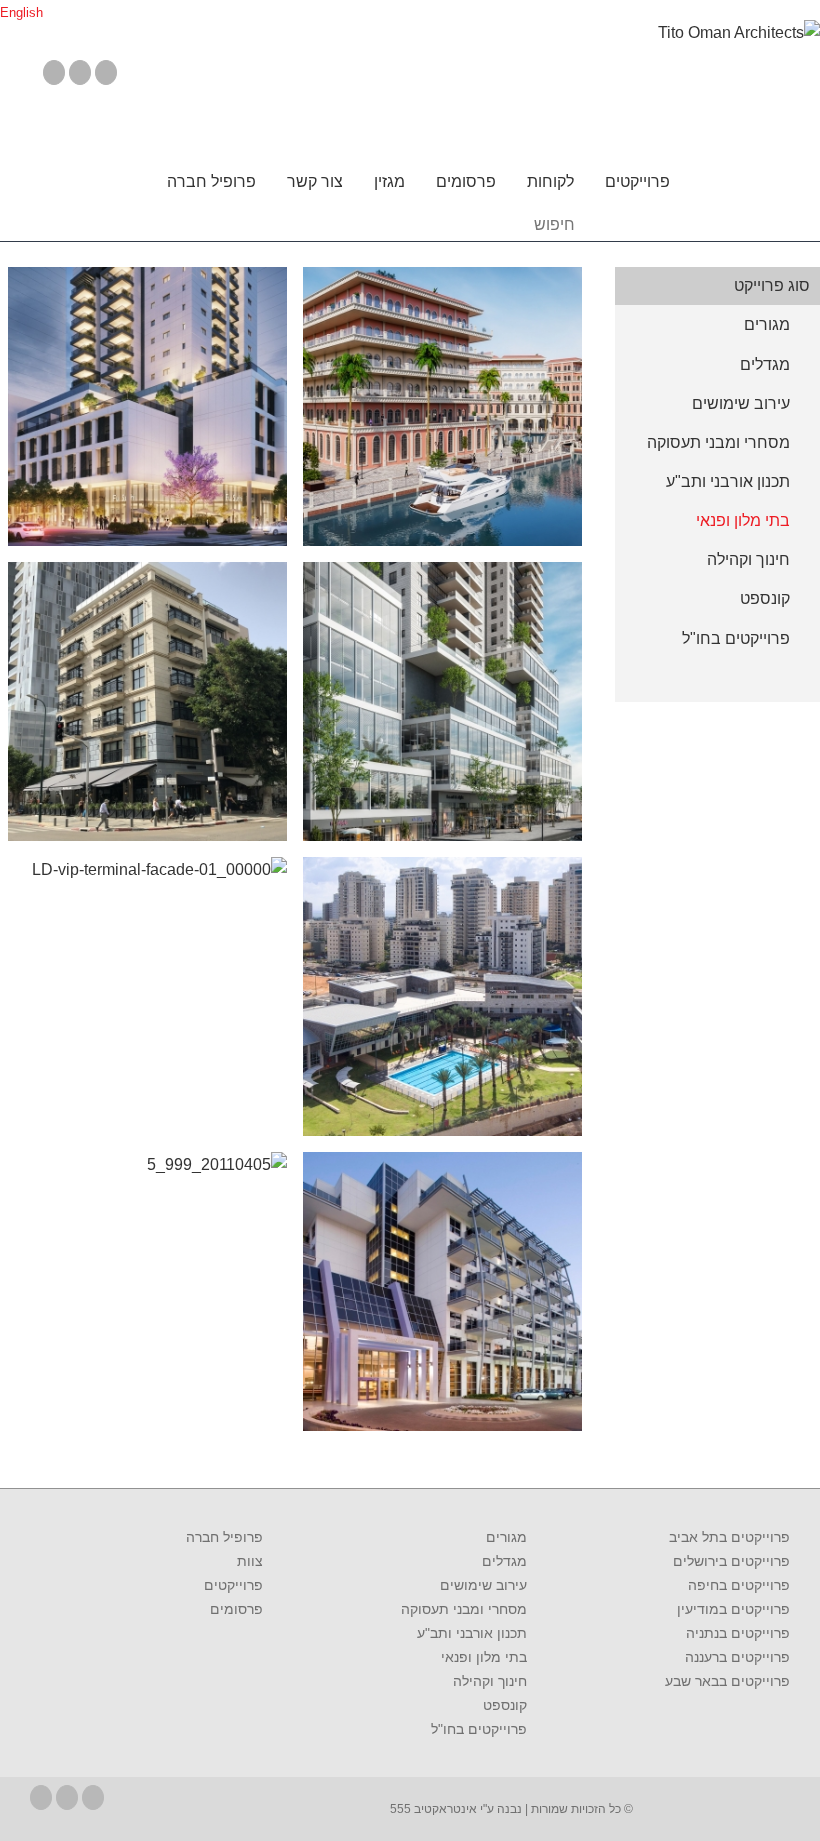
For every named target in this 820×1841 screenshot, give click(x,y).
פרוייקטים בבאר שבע (727, 1681)
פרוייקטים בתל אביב (729, 1537)
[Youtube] (80, 72)
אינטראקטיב (444, 1809)
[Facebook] (54, 72)
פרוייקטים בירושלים (731, 1561)
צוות (250, 1561)
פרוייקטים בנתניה (738, 1633)
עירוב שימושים (483, 1585)
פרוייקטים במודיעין (733, 1609)
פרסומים (466, 181)
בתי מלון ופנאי (483, 1657)
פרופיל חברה (211, 181)
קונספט (504, 1705)
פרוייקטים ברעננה (737, 1657)
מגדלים (504, 1561)
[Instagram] (106, 72)
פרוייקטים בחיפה (739, 1585)
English (21, 12)
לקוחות (550, 181)
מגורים (506, 1537)
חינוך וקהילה (489, 1681)
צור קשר (315, 181)
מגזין (389, 181)
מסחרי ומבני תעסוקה (463, 1609)
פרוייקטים (637, 181)
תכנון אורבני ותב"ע (471, 1633)
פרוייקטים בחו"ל (478, 1729)
